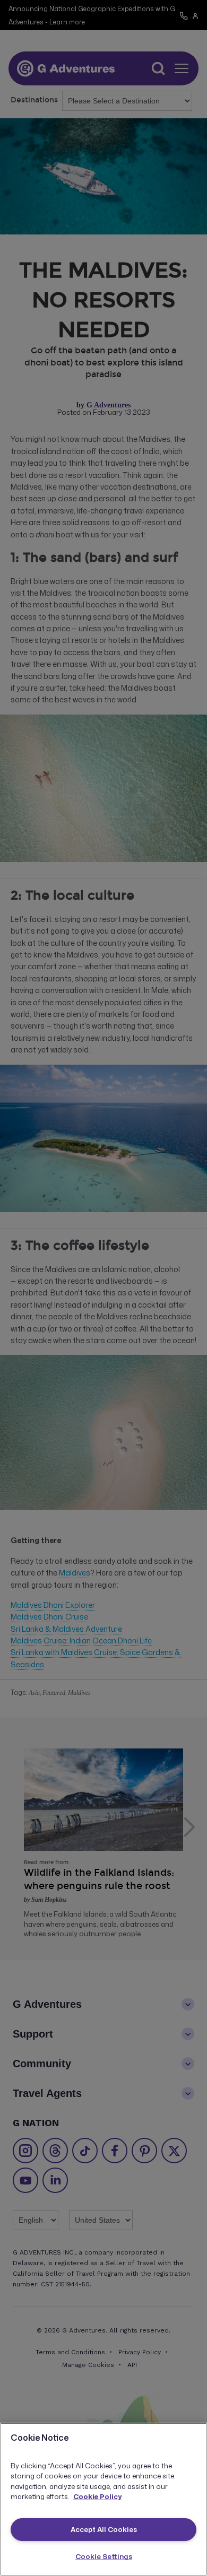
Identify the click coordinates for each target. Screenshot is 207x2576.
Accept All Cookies (104, 2529)
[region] (103, 2499)
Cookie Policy (97, 2496)
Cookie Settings (104, 2556)
